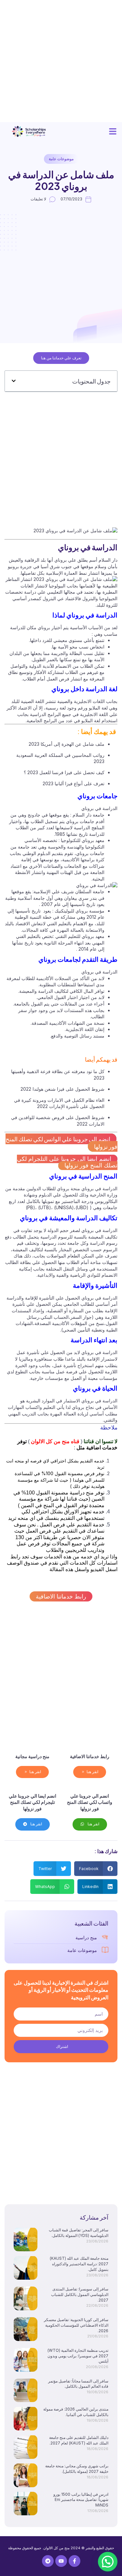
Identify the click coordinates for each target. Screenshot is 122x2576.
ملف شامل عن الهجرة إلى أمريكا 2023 (67, 744)
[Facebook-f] (75, 2561)
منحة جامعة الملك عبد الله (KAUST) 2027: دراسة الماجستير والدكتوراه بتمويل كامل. (79, 2264)
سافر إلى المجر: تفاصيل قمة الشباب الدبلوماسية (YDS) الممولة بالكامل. (79, 2233)
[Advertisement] (61, 61)
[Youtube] (61, 2561)
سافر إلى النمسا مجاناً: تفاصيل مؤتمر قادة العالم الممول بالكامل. (78, 2384)
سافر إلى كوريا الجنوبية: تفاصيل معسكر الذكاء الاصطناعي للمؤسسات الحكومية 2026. (76, 2325)
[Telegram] (48, 2561)
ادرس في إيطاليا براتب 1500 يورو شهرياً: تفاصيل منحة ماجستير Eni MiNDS (81, 2500)
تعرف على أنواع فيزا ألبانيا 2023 (74, 783)
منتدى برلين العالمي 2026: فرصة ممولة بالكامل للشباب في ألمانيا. (76, 2412)
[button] (113, 132)
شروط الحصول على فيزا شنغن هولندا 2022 (62, 1089)
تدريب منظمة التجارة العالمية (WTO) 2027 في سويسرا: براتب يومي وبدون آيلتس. (78, 2356)
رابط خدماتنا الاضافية (61, 1596)
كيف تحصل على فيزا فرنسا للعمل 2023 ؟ (64, 772)
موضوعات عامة (61, 159)
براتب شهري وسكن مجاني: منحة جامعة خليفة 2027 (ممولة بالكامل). (77, 2469)
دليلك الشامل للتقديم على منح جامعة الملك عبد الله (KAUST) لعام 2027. (79, 2440)
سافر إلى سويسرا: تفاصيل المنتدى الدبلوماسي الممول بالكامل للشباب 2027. (80, 2295)
